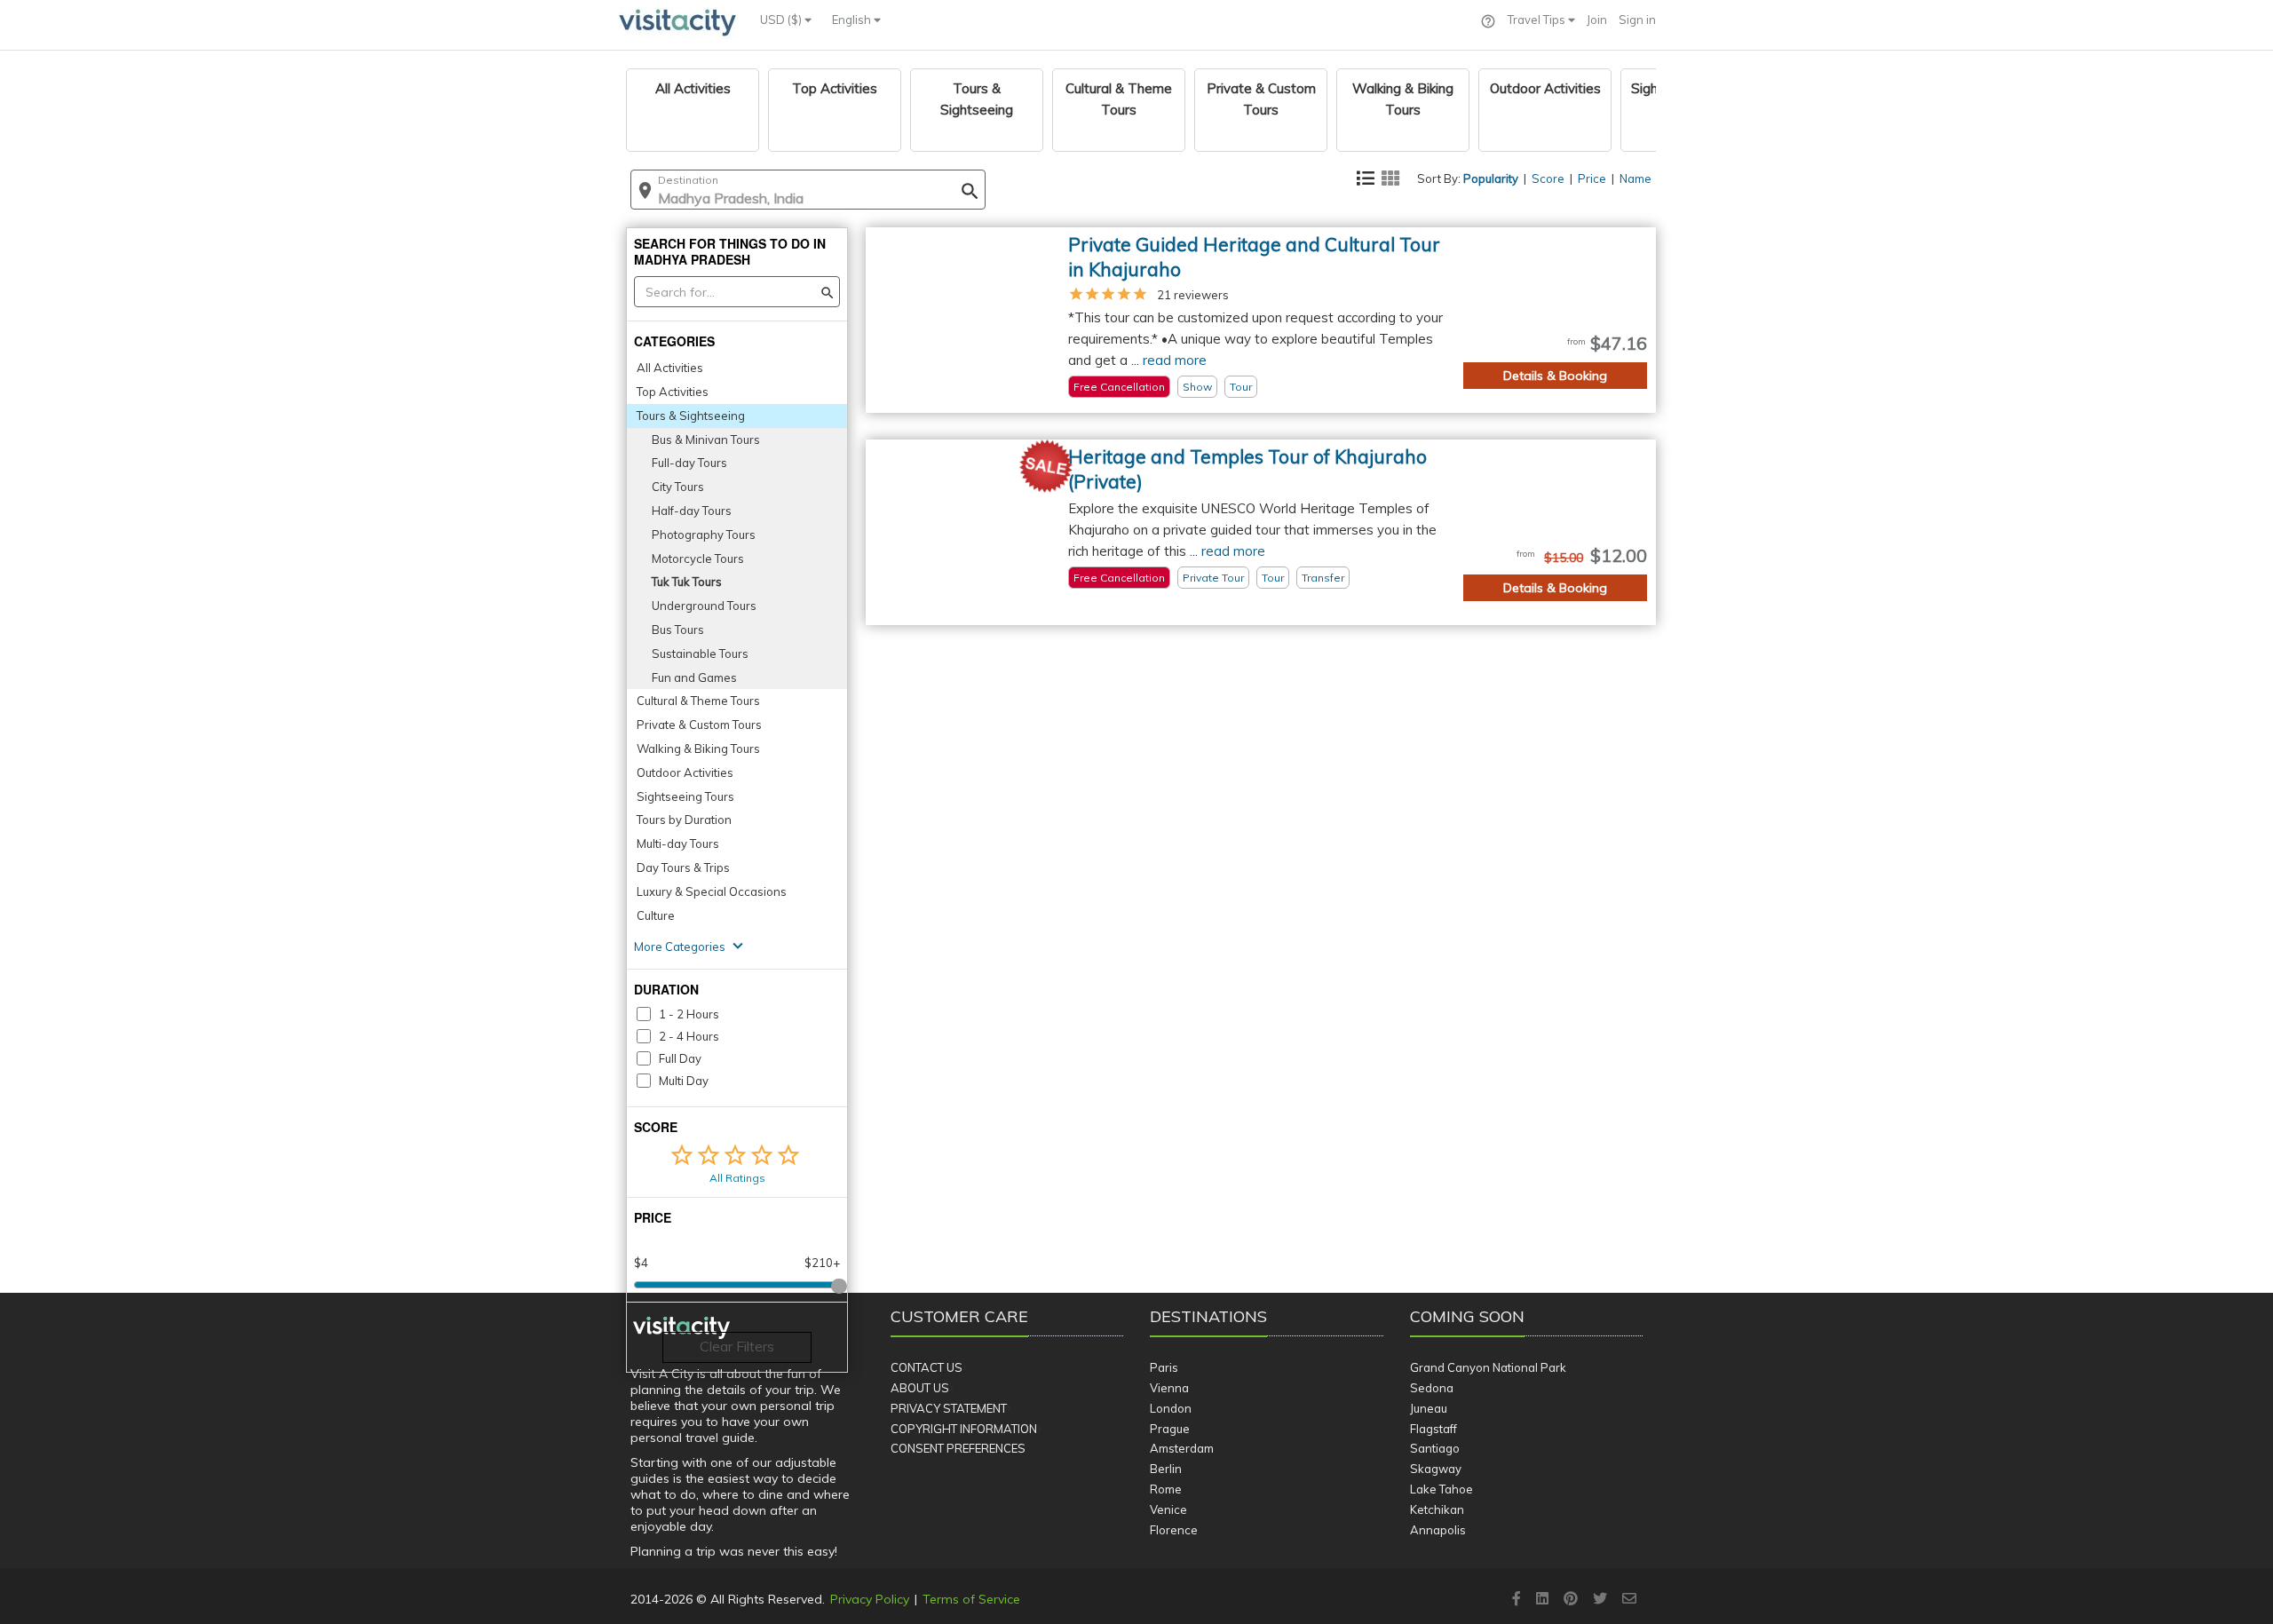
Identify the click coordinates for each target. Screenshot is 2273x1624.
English (853, 20)
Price (1592, 178)
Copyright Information (964, 1429)
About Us (920, 1388)
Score (1548, 178)
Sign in (1637, 20)
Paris (1164, 1367)
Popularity (1491, 178)
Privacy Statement (949, 1408)
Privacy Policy (870, 1599)
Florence (1174, 1530)
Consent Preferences (958, 1448)
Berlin (1166, 1469)
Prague (1170, 1429)
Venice (1168, 1509)
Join (1597, 20)
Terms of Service (971, 1599)
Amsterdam (1182, 1448)
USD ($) (782, 20)
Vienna (1169, 1388)
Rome (1166, 1489)
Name (1635, 178)
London (1171, 1408)
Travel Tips (1538, 20)
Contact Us (927, 1367)
